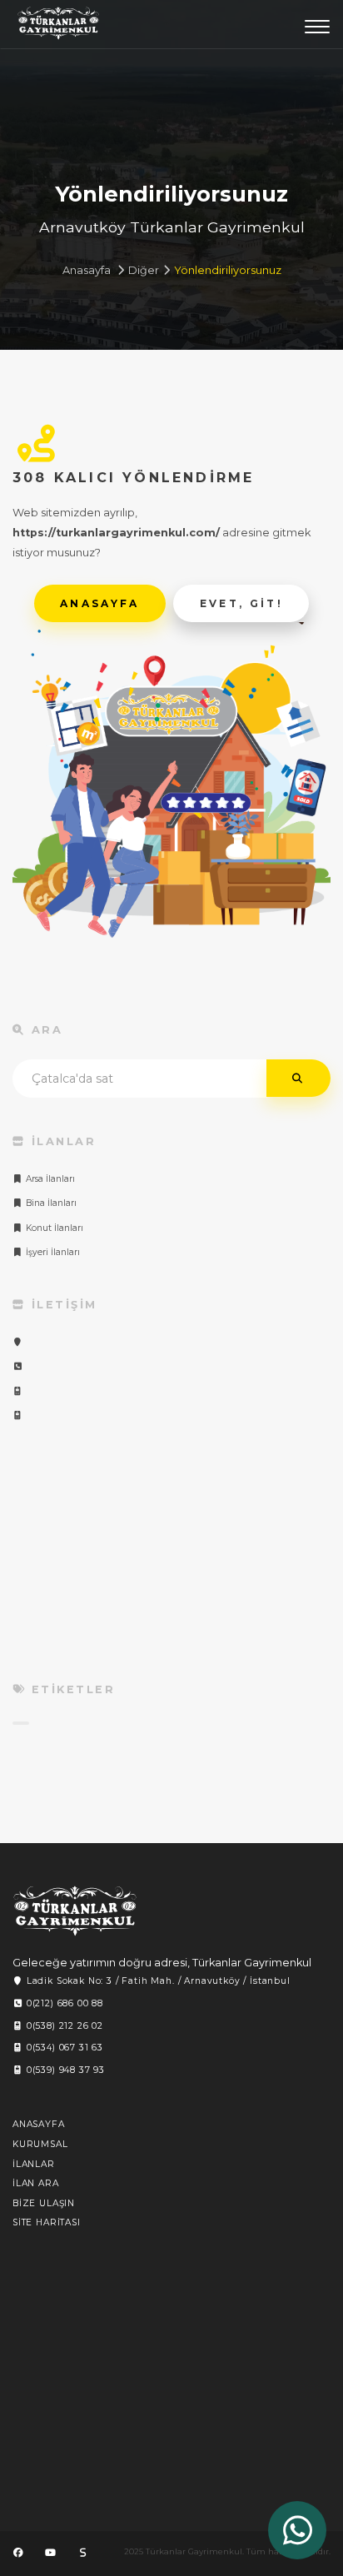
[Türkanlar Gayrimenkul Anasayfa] (75, 1911)
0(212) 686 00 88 (63, 2003)
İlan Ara (36, 2183)
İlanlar (34, 2164)
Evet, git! (242, 603)
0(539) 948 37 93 (64, 2070)
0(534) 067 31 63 (63, 2048)
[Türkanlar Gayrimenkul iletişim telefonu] (18, 1366)
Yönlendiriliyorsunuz (228, 270)
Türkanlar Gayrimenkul (58, 27)
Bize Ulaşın (44, 2203)
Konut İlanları (53, 1228)
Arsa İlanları (49, 1179)
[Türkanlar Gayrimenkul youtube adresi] (50, 2553)
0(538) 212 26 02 (63, 2026)
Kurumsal (40, 2144)
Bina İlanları (50, 1203)
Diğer (144, 270)
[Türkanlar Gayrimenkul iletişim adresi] (18, 1342)
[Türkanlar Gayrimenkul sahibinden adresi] (82, 2553)
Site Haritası (47, 2222)
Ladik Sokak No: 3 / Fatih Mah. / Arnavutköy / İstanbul (157, 1981)
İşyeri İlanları (52, 1252)
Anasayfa (87, 270)
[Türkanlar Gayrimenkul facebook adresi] (18, 2553)
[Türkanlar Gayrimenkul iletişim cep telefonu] (18, 1391)
